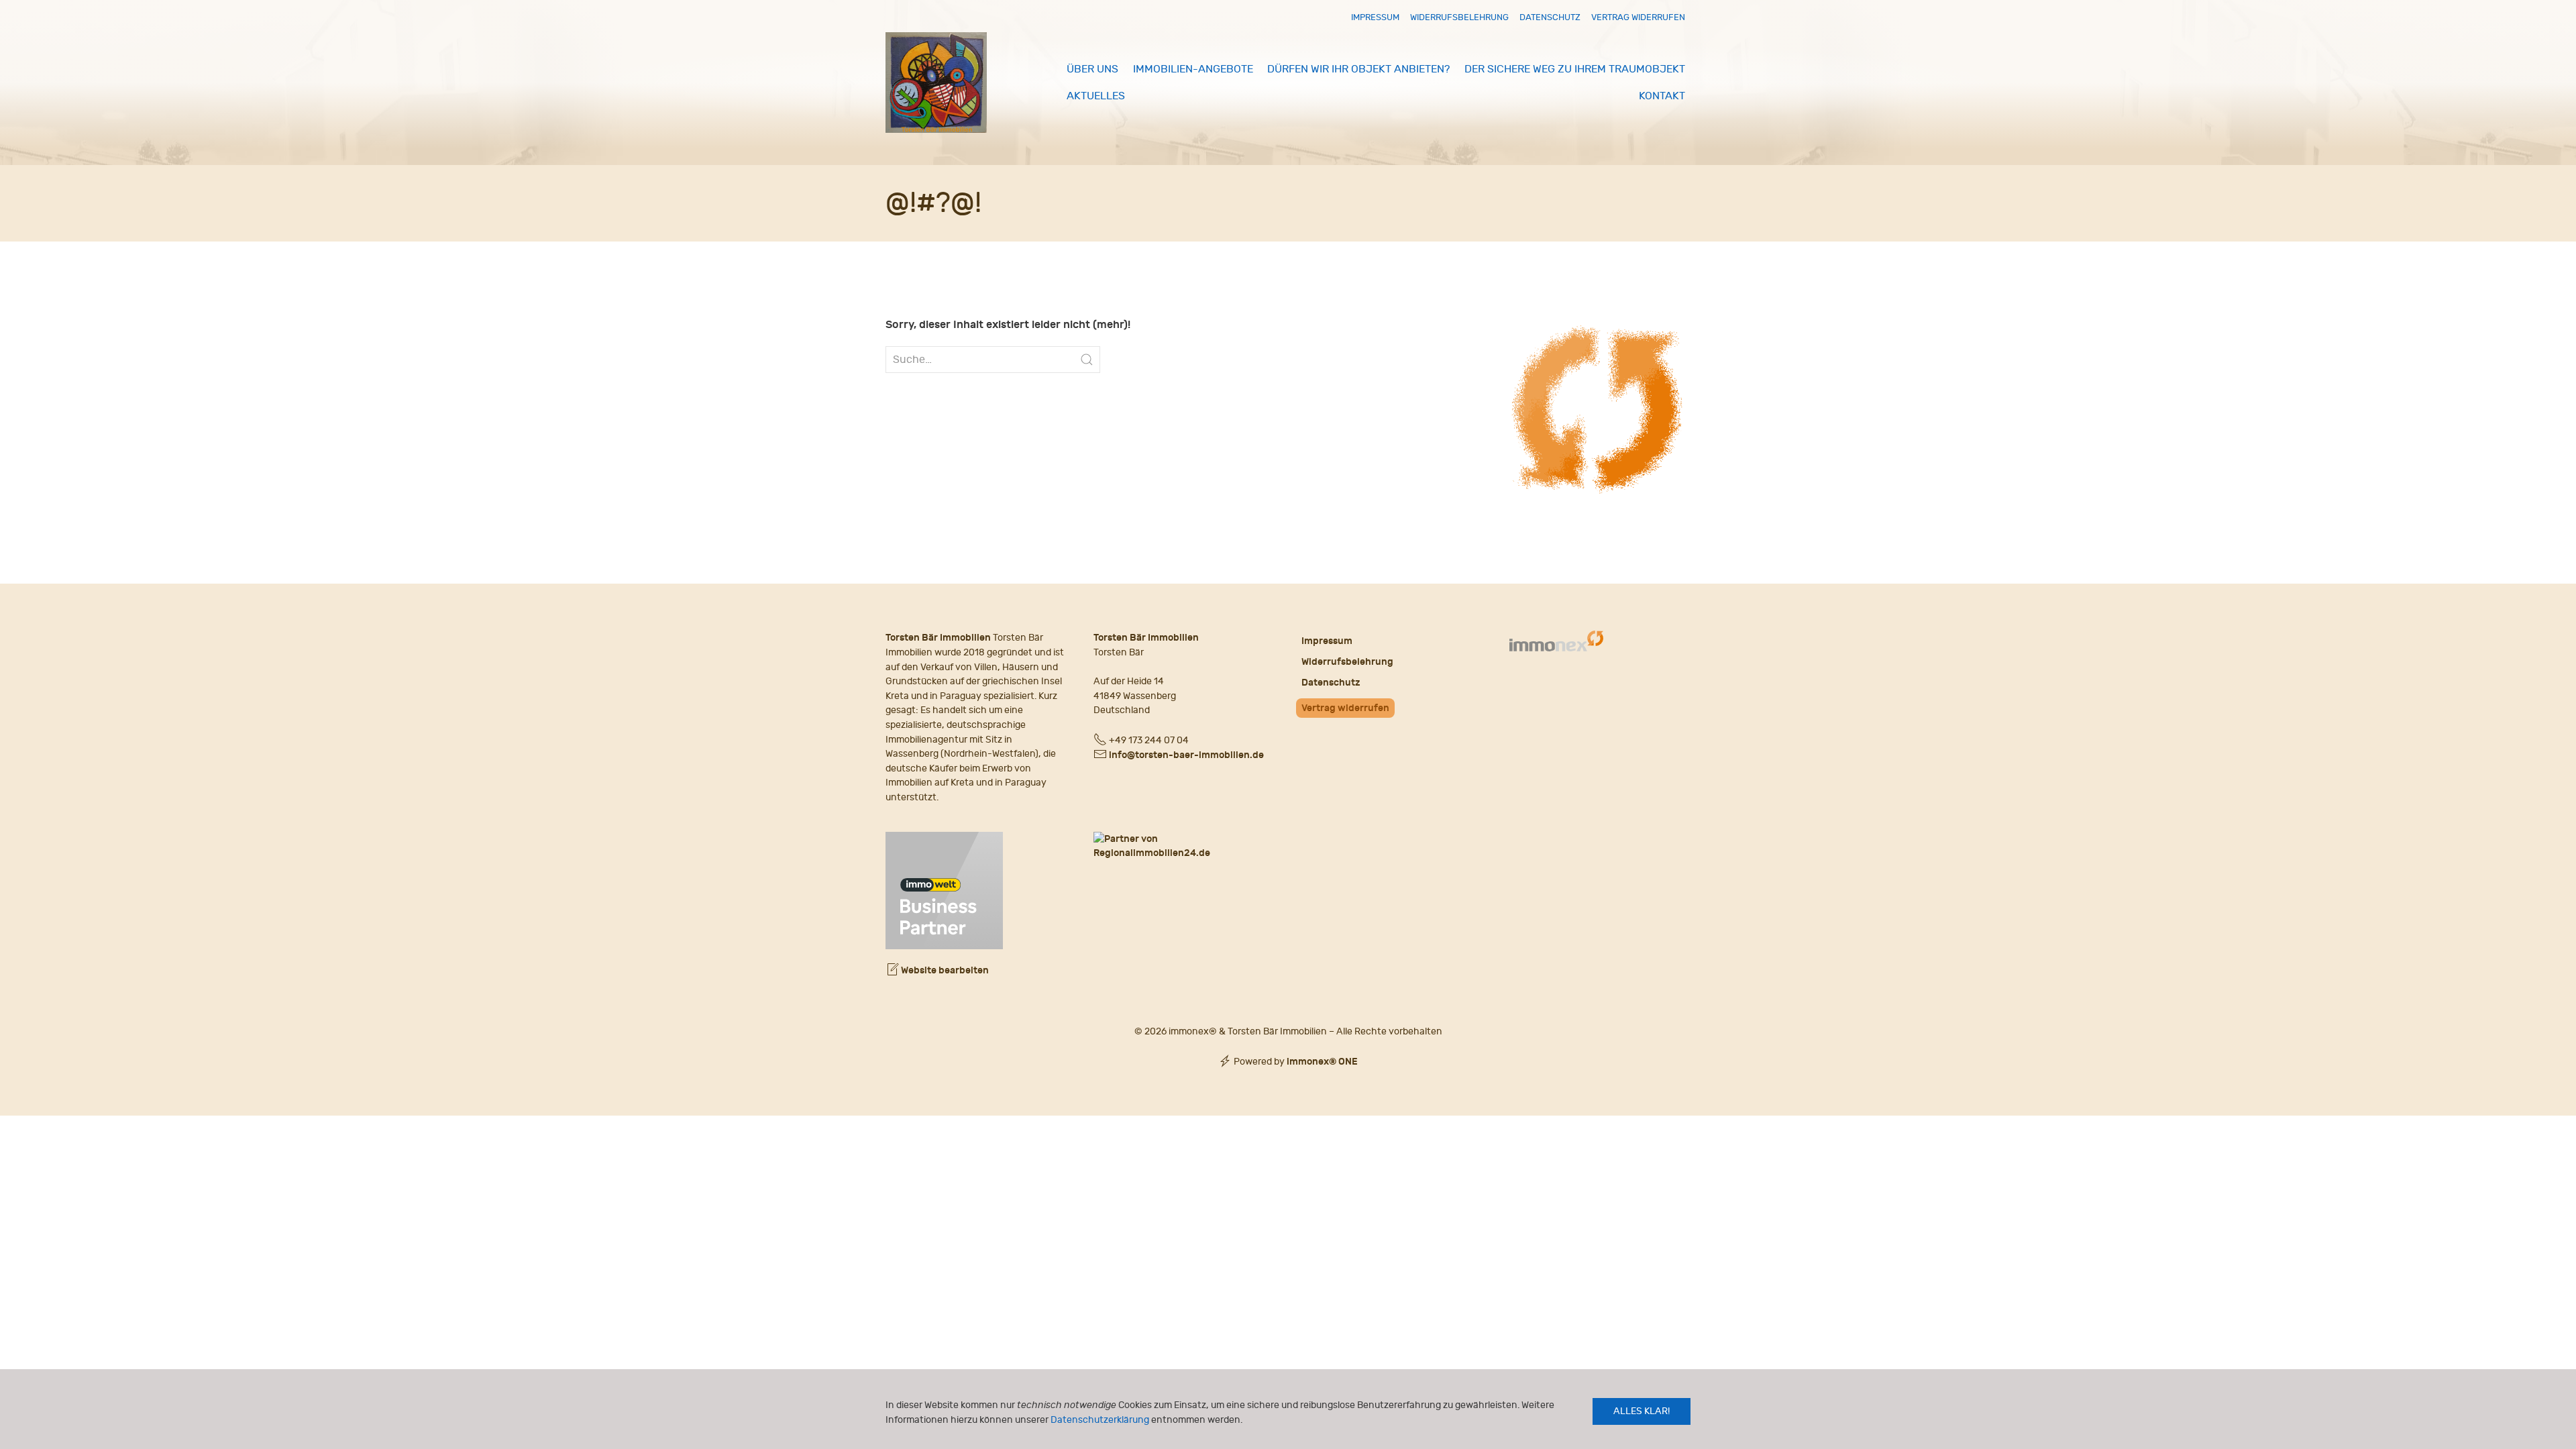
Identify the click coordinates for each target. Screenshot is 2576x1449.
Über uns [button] (1092, 69)
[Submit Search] (1087, 360)
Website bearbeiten (944, 970)
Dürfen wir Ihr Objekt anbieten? (1358, 69)
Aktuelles (1096, 96)
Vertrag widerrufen (1638, 17)
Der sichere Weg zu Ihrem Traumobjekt (1575, 69)
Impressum (1375, 17)
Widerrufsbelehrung (1459, 17)
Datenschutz (1550, 17)
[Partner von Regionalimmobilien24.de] (1184, 846)
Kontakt (1662, 96)
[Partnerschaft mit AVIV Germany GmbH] (944, 889)
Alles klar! (1642, 1411)
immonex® (1322, 1062)
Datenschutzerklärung (1100, 1420)
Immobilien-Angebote (1193, 69)
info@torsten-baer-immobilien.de (1186, 755)
